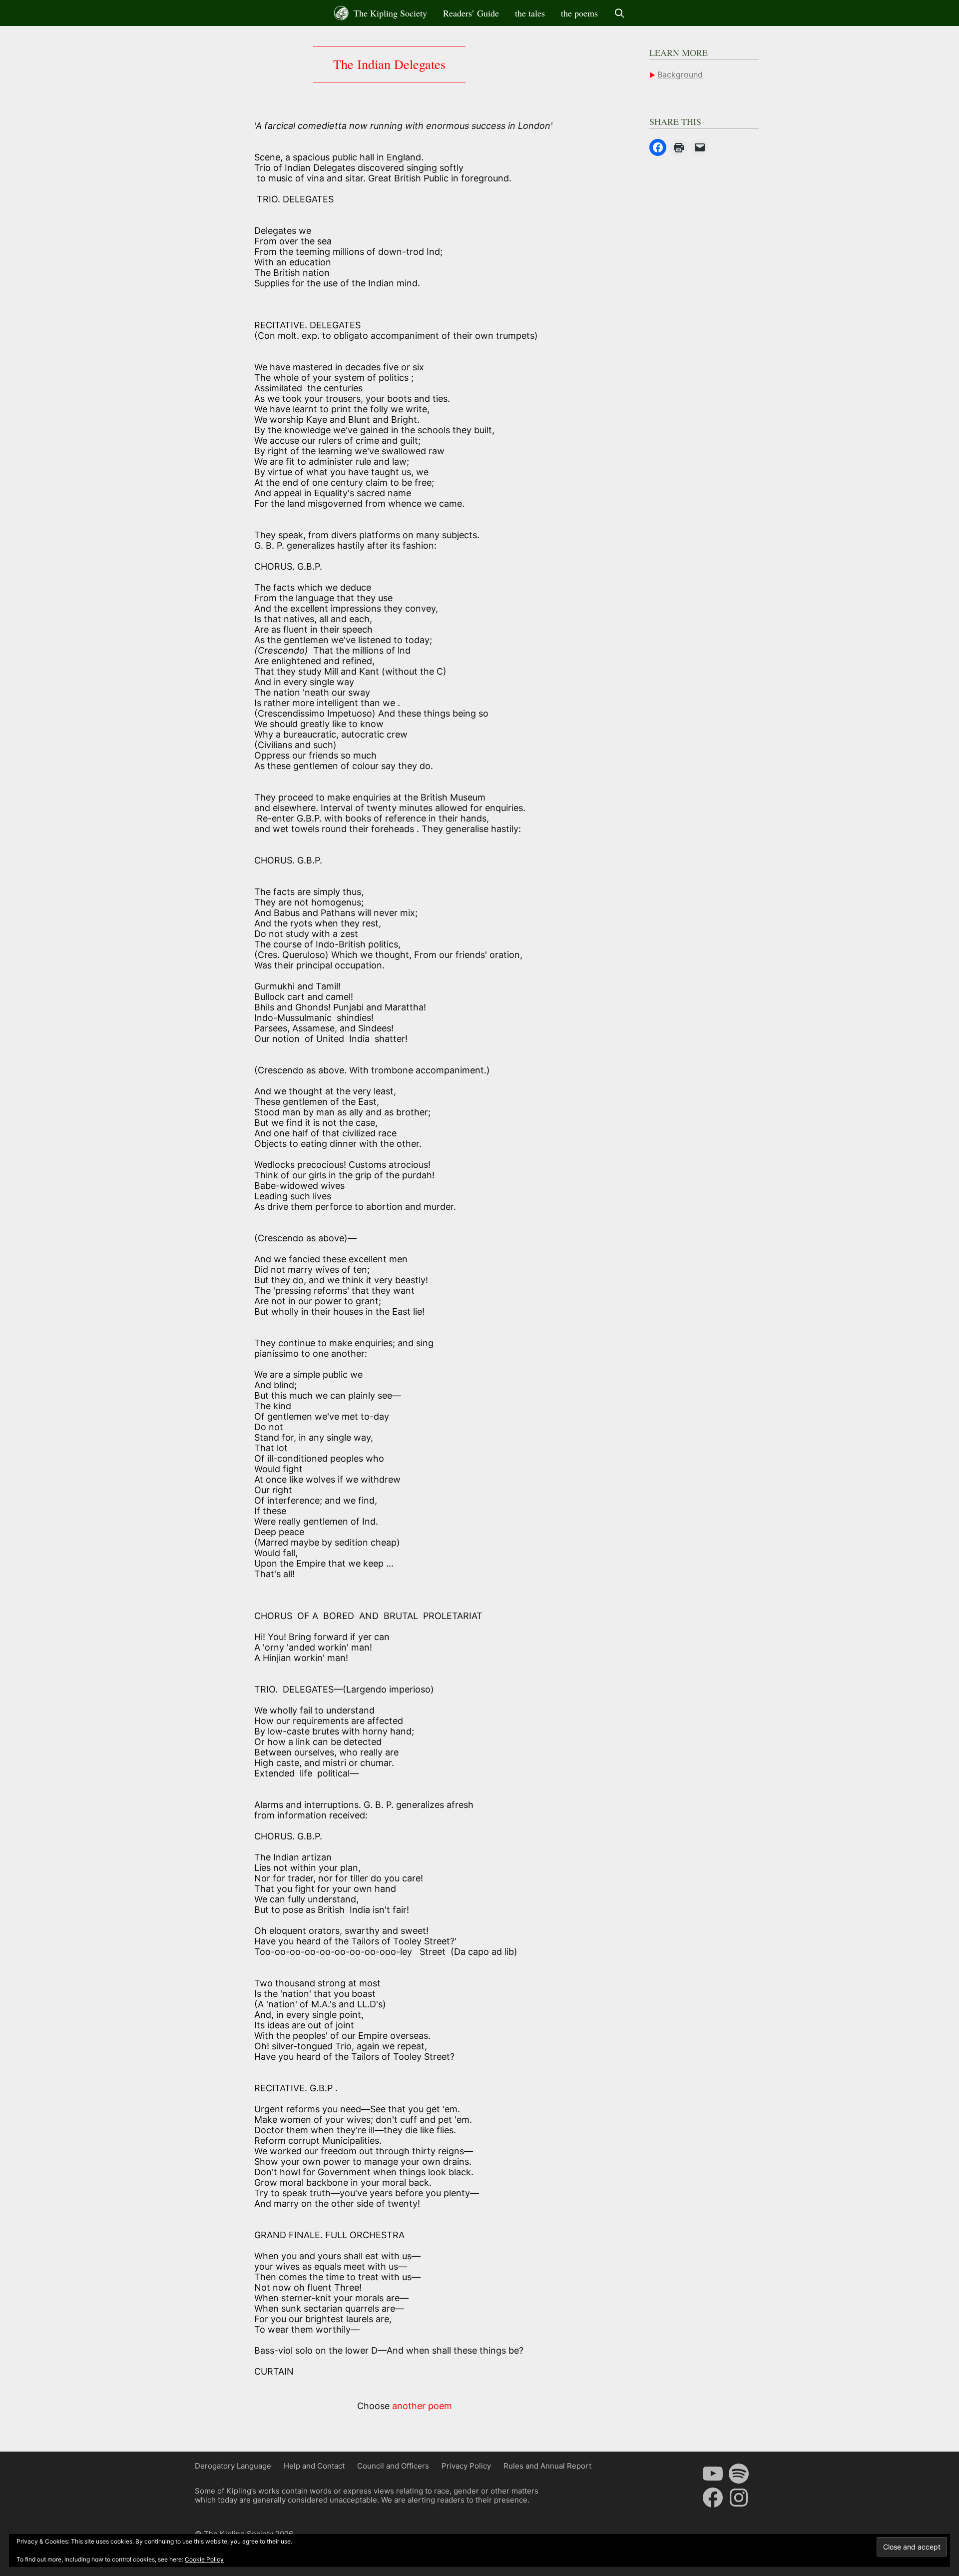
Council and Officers (393, 2466)
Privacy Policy (466, 2466)
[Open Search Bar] (620, 13)
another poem (422, 2406)
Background (680, 74)
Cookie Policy (204, 2559)
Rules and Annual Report (547, 2466)
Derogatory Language (233, 2466)
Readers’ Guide (471, 13)
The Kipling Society (389, 13)
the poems (579, 13)
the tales (530, 13)
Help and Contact (314, 2466)
